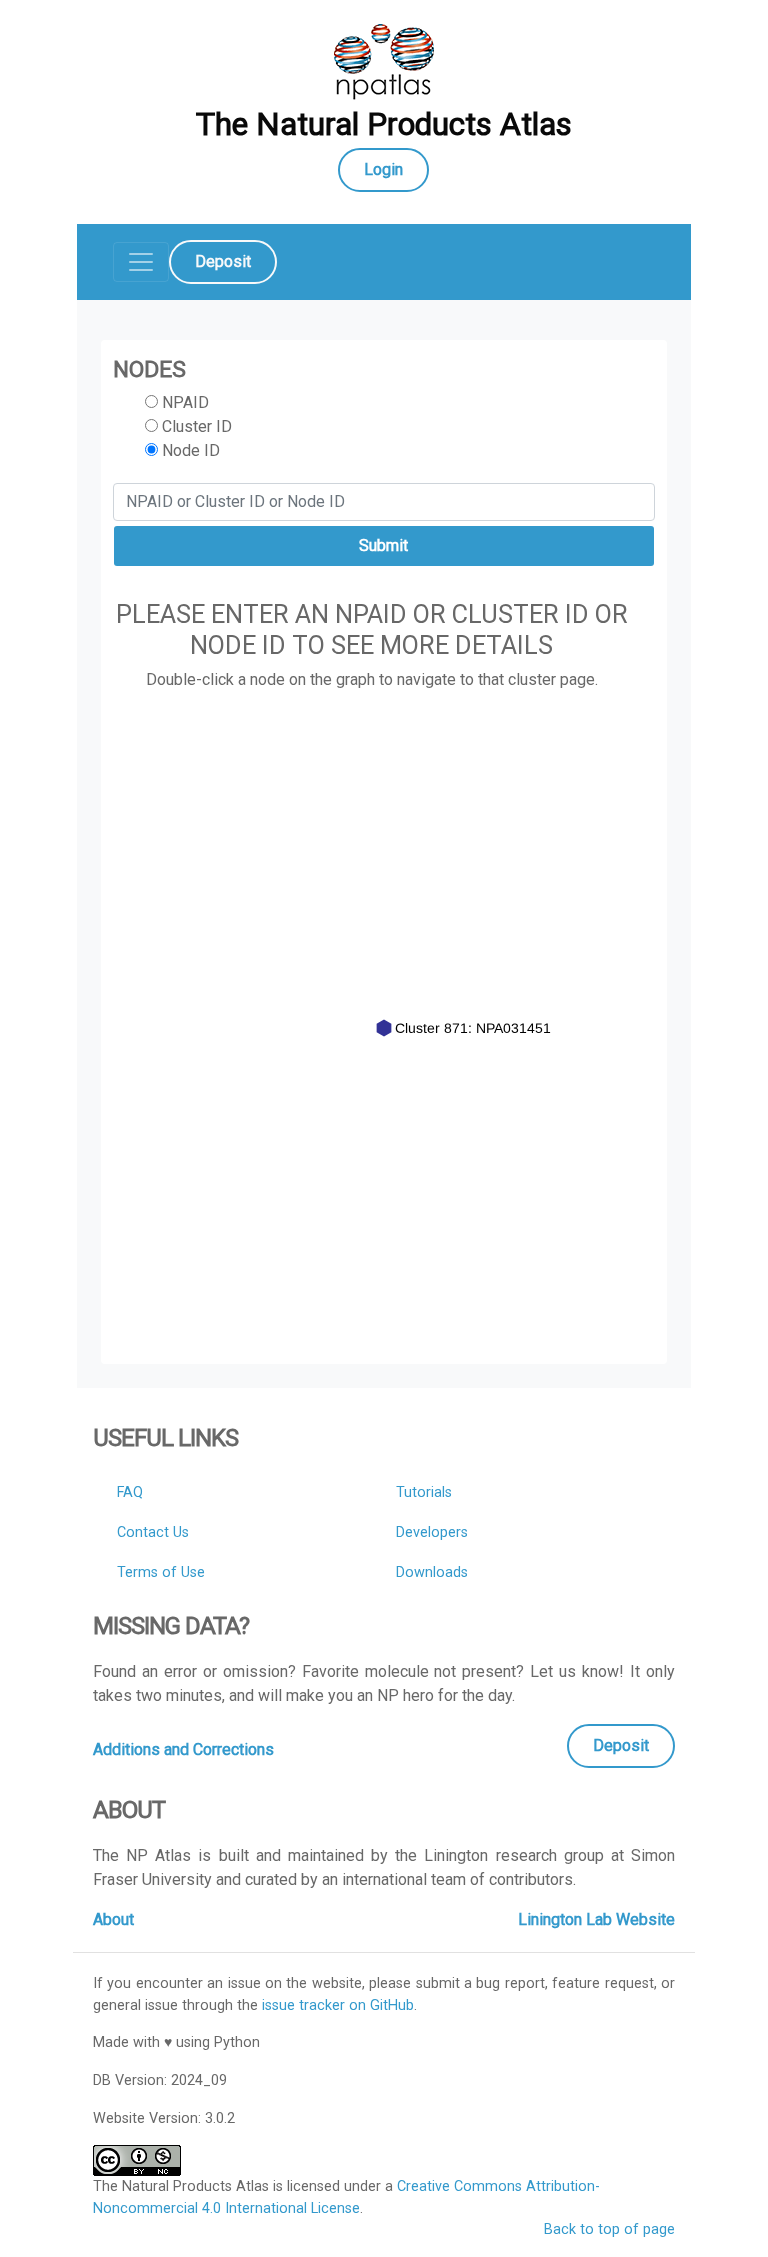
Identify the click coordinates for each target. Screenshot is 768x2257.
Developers (432, 1532)
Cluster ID (195, 426)
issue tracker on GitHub (338, 2005)
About (113, 1919)
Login (383, 169)
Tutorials (424, 1492)
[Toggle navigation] (141, 262)
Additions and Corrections (183, 1749)
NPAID (183, 402)
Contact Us (153, 1532)
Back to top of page (609, 2229)
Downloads (432, 1572)
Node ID (189, 450)
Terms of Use (161, 1572)
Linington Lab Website (596, 1919)
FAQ (130, 1492)
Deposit (223, 261)
